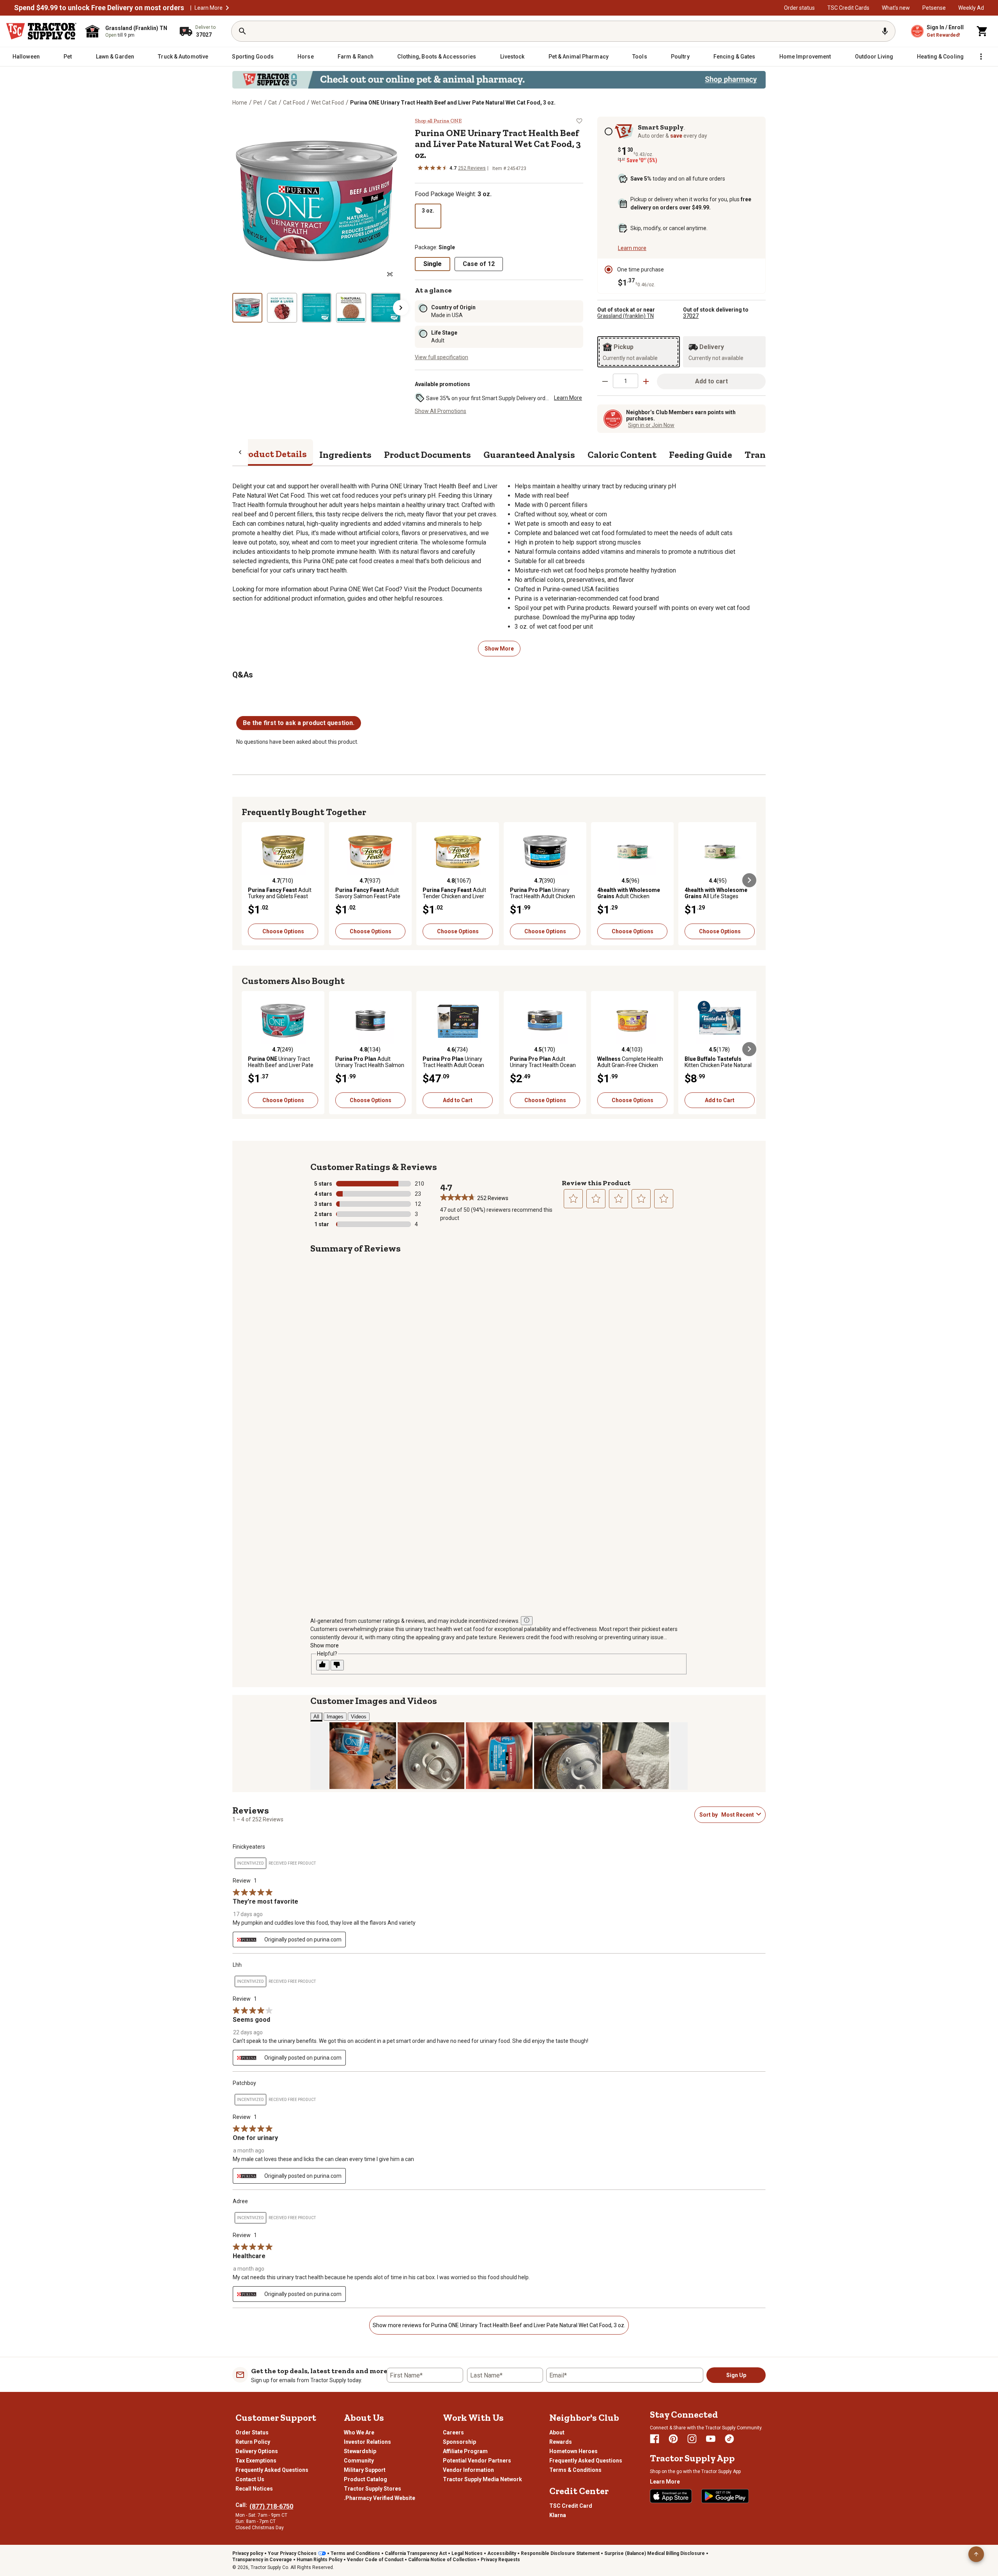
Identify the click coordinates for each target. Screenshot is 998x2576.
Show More (499, 649)
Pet (258, 103)
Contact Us (250, 2479)
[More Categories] (981, 57)
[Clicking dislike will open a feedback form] (337, 1665)
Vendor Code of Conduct (375, 2560)
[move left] (249, 880)
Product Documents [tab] (427, 455)
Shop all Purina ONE (438, 121)
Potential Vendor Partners (477, 2461)
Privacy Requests (500, 2560)
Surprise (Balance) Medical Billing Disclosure (655, 2553)
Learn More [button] (568, 398)
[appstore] (671, 2496)
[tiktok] (729, 2439)
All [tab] (316, 1717)
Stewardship (360, 2451)
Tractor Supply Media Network (482, 2479)
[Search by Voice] (885, 31)
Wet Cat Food (327, 103)
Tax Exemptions (256, 2461)
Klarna (558, 2515)
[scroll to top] (976, 2554)
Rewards (561, 2442)
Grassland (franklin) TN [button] (626, 316)
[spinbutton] (626, 381)
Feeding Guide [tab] (701, 455)
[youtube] (711, 2439)
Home (240, 103)
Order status (799, 8)
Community (359, 2461)
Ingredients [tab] (345, 455)
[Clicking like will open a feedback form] (323, 1665)
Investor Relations (367, 2442)
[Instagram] (692, 2439)
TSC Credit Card (571, 2506)
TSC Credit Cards (848, 8)
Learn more (632, 248)
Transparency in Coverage (262, 2560)
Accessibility (502, 2553)
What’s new (896, 8)
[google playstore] (725, 2496)
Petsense (934, 8)
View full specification (441, 357)
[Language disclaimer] (527, 1621)
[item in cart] (982, 31)
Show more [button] (325, 1645)
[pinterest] (673, 2439)
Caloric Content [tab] (622, 455)
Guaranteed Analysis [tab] (529, 455)
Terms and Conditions (355, 2553)
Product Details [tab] (273, 454)
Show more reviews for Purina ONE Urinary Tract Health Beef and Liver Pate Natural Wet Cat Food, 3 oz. (499, 2325)
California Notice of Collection (442, 2560)
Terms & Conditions (575, 2470)
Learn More (209, 8)
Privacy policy (248, 2553)
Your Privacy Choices (292, 2553)
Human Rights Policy (319, 2560)
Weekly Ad (971, 8)
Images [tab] (335, 1717)
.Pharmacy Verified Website (380, 2498)
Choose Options (283, 931)
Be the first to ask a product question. (299, 723)
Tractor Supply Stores (372, 2489)
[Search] (242, 31)
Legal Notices (467, 2553)
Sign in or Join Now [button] (651, 425)
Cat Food (294, 103)
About (557, 2432)
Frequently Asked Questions (272, 2470)
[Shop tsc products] (499, 80)
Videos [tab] (359, 1717)
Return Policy (253, 2442)
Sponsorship (459, 2442)
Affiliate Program (465, 2451)
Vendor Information (468, 2470)
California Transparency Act (416, 2553)
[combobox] (737, 1815)
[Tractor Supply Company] (41, 31)
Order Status (252, 2432)
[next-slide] (401, 308)
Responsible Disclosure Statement (560, 2553)
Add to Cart (458, 1100)
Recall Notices (254, 2489)
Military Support (365, 2470)
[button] (227, 8)
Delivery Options (257, 2451)
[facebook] (655, 2439)
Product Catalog (365, 2479)
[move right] (749, 880)
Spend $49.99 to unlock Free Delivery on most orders (99, 8)
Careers (453, 2432)
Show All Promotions (441, 411)
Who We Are (359, 2432)
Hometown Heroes (573, 2451)
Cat (273, 103)
